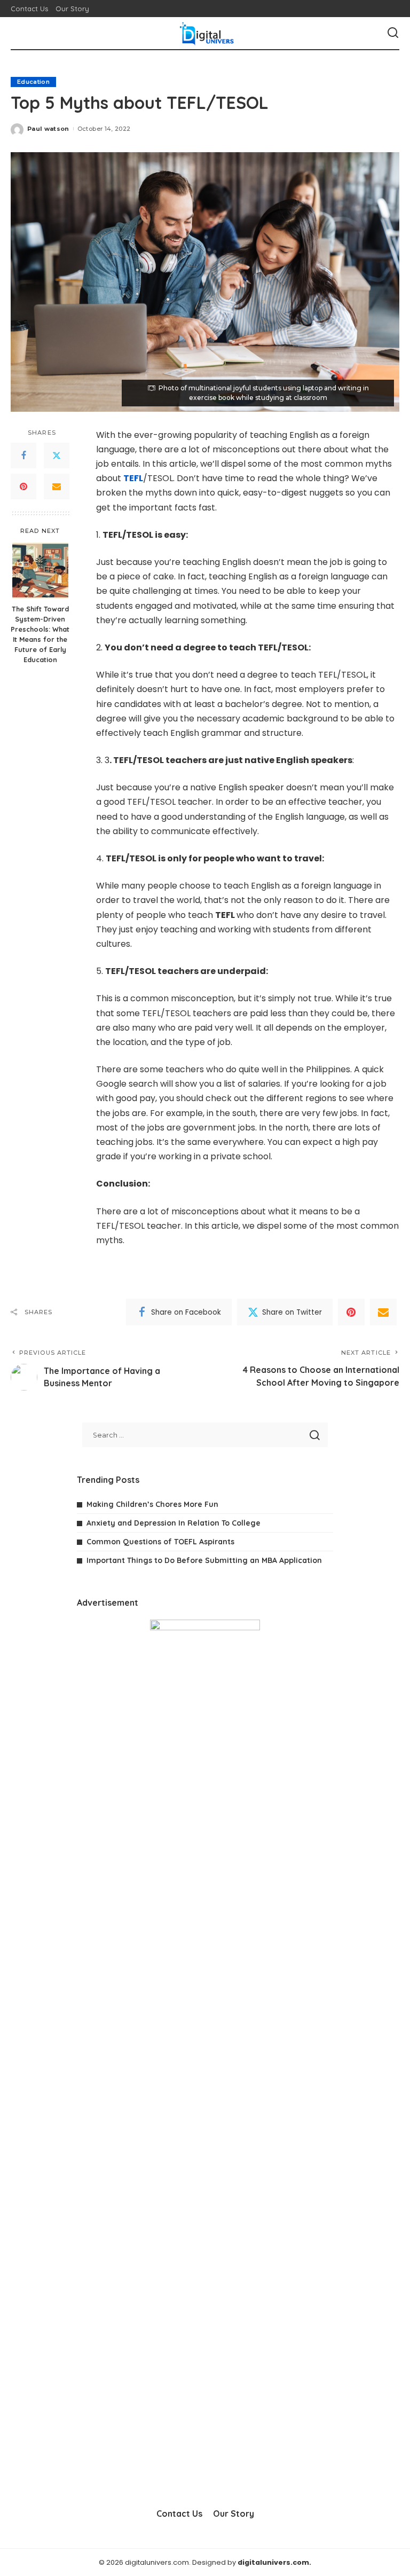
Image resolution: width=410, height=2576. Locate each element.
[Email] (57, 486)
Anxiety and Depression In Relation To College (174, 1523)
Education (33, 82)
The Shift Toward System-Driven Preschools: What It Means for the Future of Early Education (40, 634)
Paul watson (48, 129)
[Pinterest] (23, 486)
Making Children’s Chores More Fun (152, 1504)
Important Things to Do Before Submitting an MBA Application (204, 1560)
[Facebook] (23, 455)
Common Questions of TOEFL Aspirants (160, 1542)
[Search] (393, 33)
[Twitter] (57, 455)
